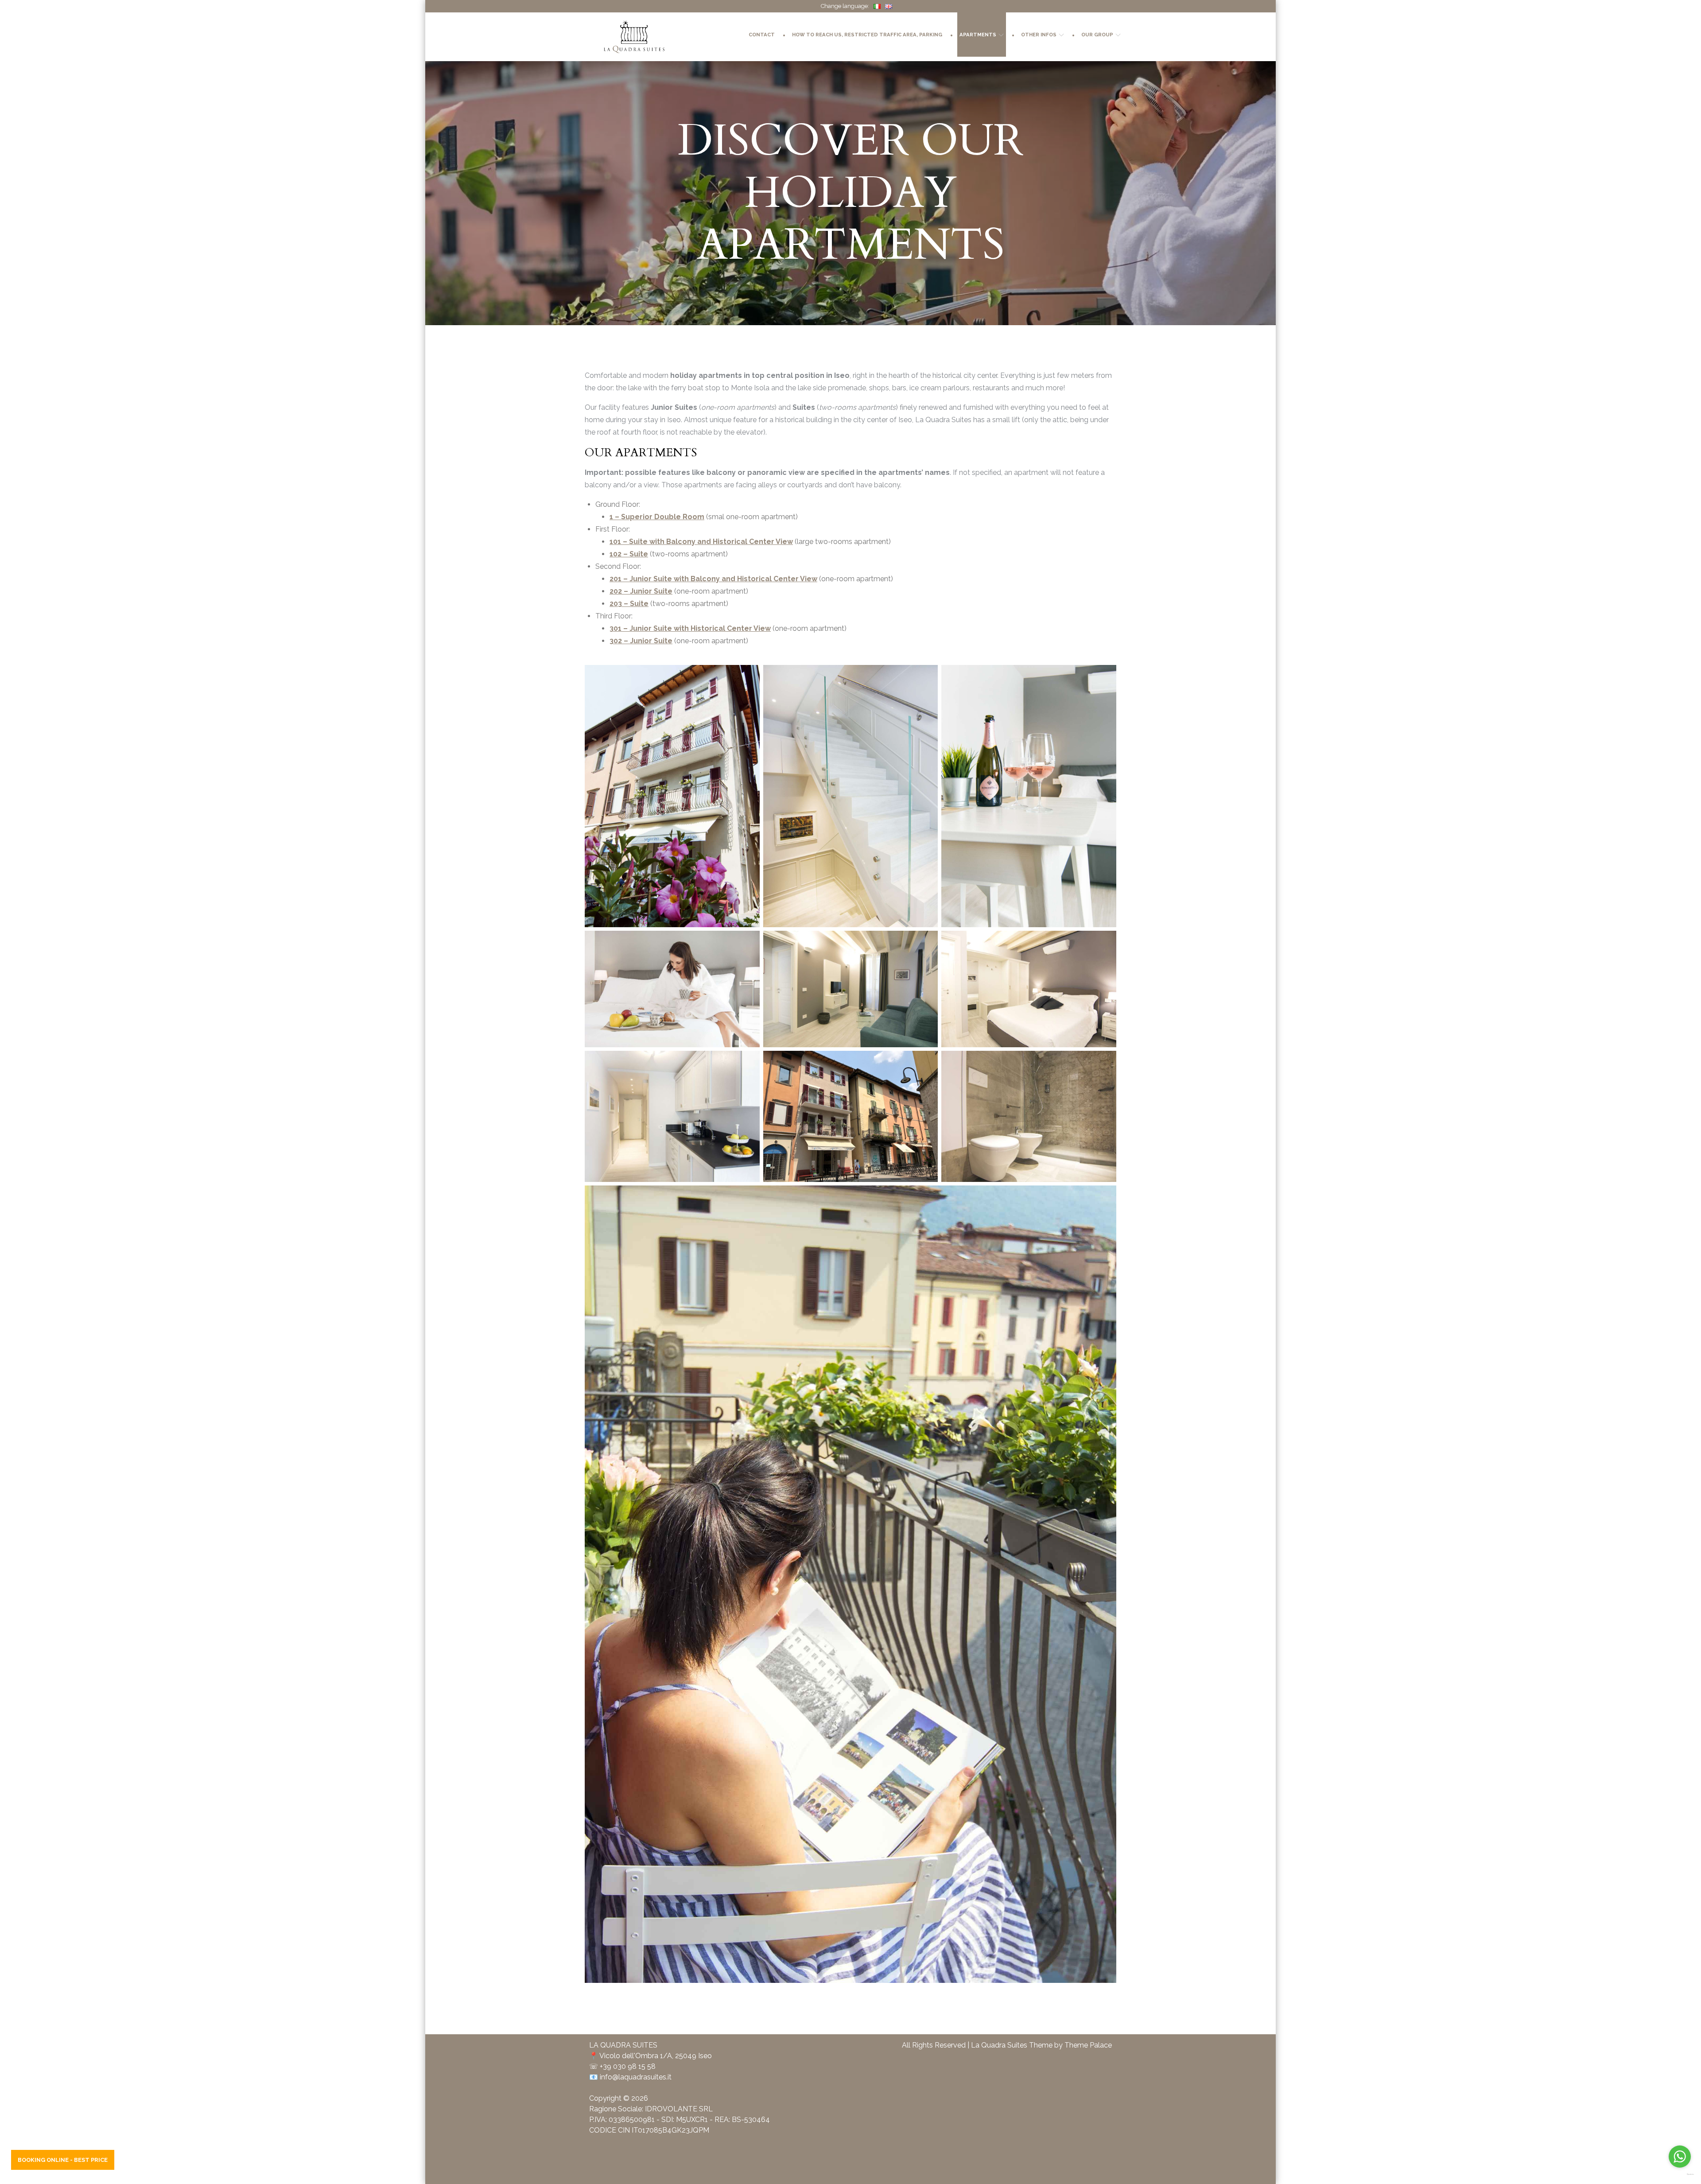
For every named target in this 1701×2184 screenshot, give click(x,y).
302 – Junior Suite (641, 641)
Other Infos (1039, 35)
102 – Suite (629, 554)
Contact (762, 35)
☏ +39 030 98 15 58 (622, 2066)
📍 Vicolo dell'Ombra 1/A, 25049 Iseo (650, 2056)
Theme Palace (1088, 2045)
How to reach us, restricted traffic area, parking (867, 35)
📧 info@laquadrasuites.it (630, 2077)
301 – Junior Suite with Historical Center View (690, 628)
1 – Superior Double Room (657, 517)
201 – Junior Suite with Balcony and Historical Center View (713, 579)
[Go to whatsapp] (1680, 2157)
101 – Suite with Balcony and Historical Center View (701, 542)
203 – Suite (629, 604)
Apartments (978, 35)
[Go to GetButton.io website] (1680, 2174)
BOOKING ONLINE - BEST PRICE (63, 2160)
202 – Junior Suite (641, 591)
